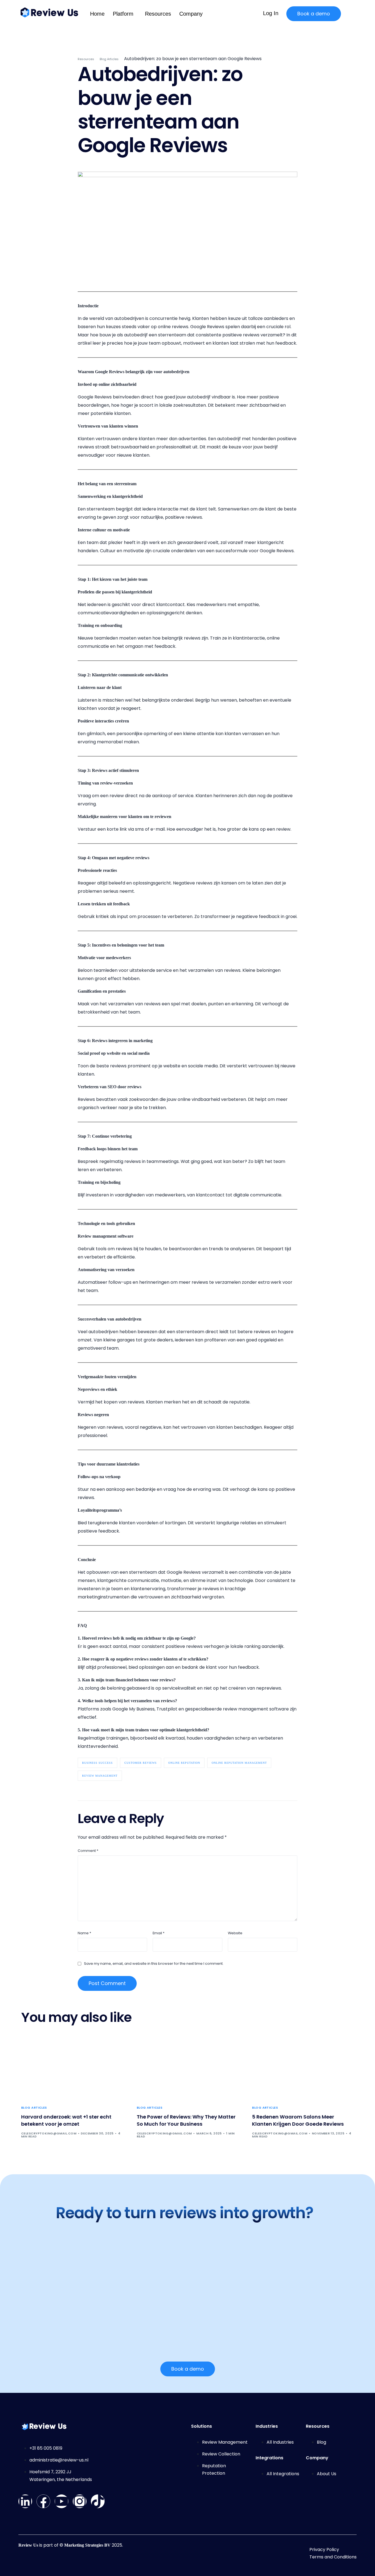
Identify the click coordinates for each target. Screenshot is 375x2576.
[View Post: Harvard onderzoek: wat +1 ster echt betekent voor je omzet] (72, 2067)
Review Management (100, 1776)
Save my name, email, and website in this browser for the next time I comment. (154, 1964)
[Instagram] (80, 2501)
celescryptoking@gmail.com (49, 2133)
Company (191, 14)
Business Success (97, 1763)
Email (159, 1933)
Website (235, 1933)
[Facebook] (43, 2501)
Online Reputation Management (239, 1763)
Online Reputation (184, 1763)
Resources (158, 14)
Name (84, 1933)
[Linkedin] (25, 2501)
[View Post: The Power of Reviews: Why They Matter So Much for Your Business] (188, 2067)
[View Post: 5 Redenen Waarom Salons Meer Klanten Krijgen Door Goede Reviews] (303, 2067)
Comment (88, 1851)
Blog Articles (34, 2108)
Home (97, 14)
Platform (123, 14)
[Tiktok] (98, 2501)
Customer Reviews (141, 1763)
